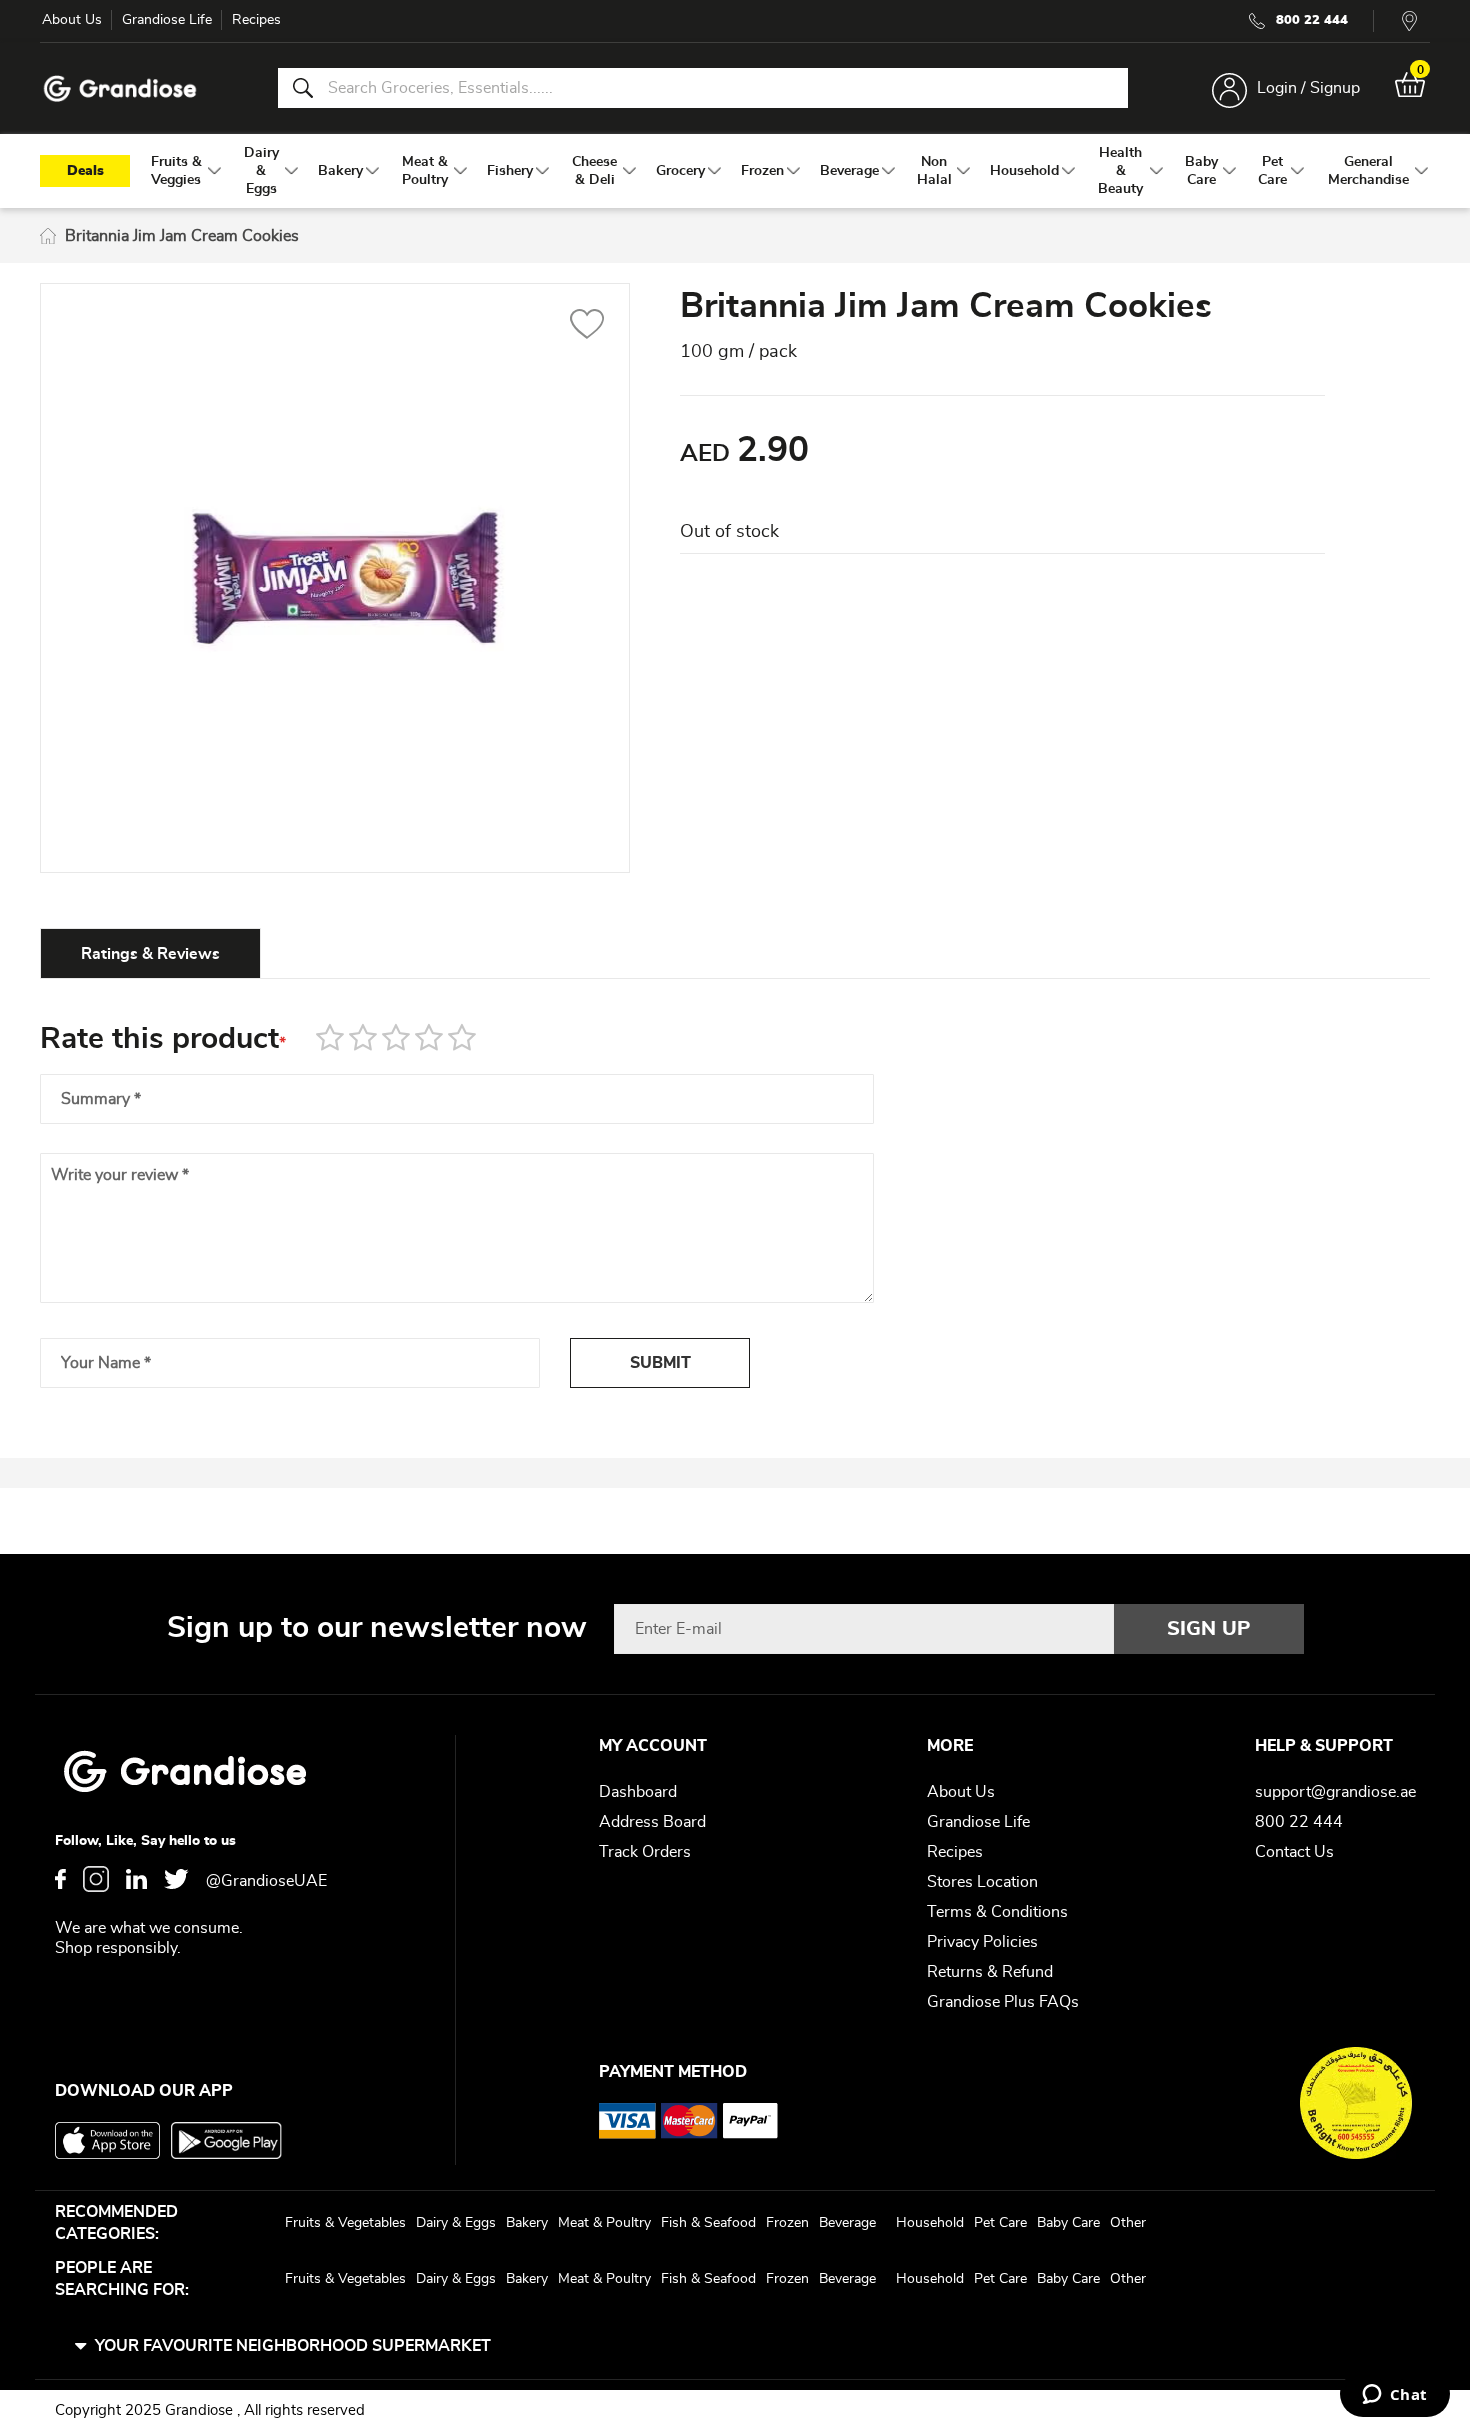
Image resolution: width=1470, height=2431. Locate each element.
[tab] (150, 953)
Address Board (652, 1822)
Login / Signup (1308, 88)
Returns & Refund (990, 1972)
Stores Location (982, 1882)
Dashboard (638, 1792)
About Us (72, 20)
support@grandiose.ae (1335, 1792)
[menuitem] (176, 171)
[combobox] (703, 88)
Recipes (256, 20)
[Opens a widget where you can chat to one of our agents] (1394, 2396)
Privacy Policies (982, 1942)
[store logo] (120, 88)
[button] (587, 327)
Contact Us (1294, 1852)
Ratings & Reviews (150, 954)
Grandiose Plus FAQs (1003, 2002)
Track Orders (645, 1852)
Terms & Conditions (997, 1912)
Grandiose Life (167, 20)
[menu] (735, 171)
